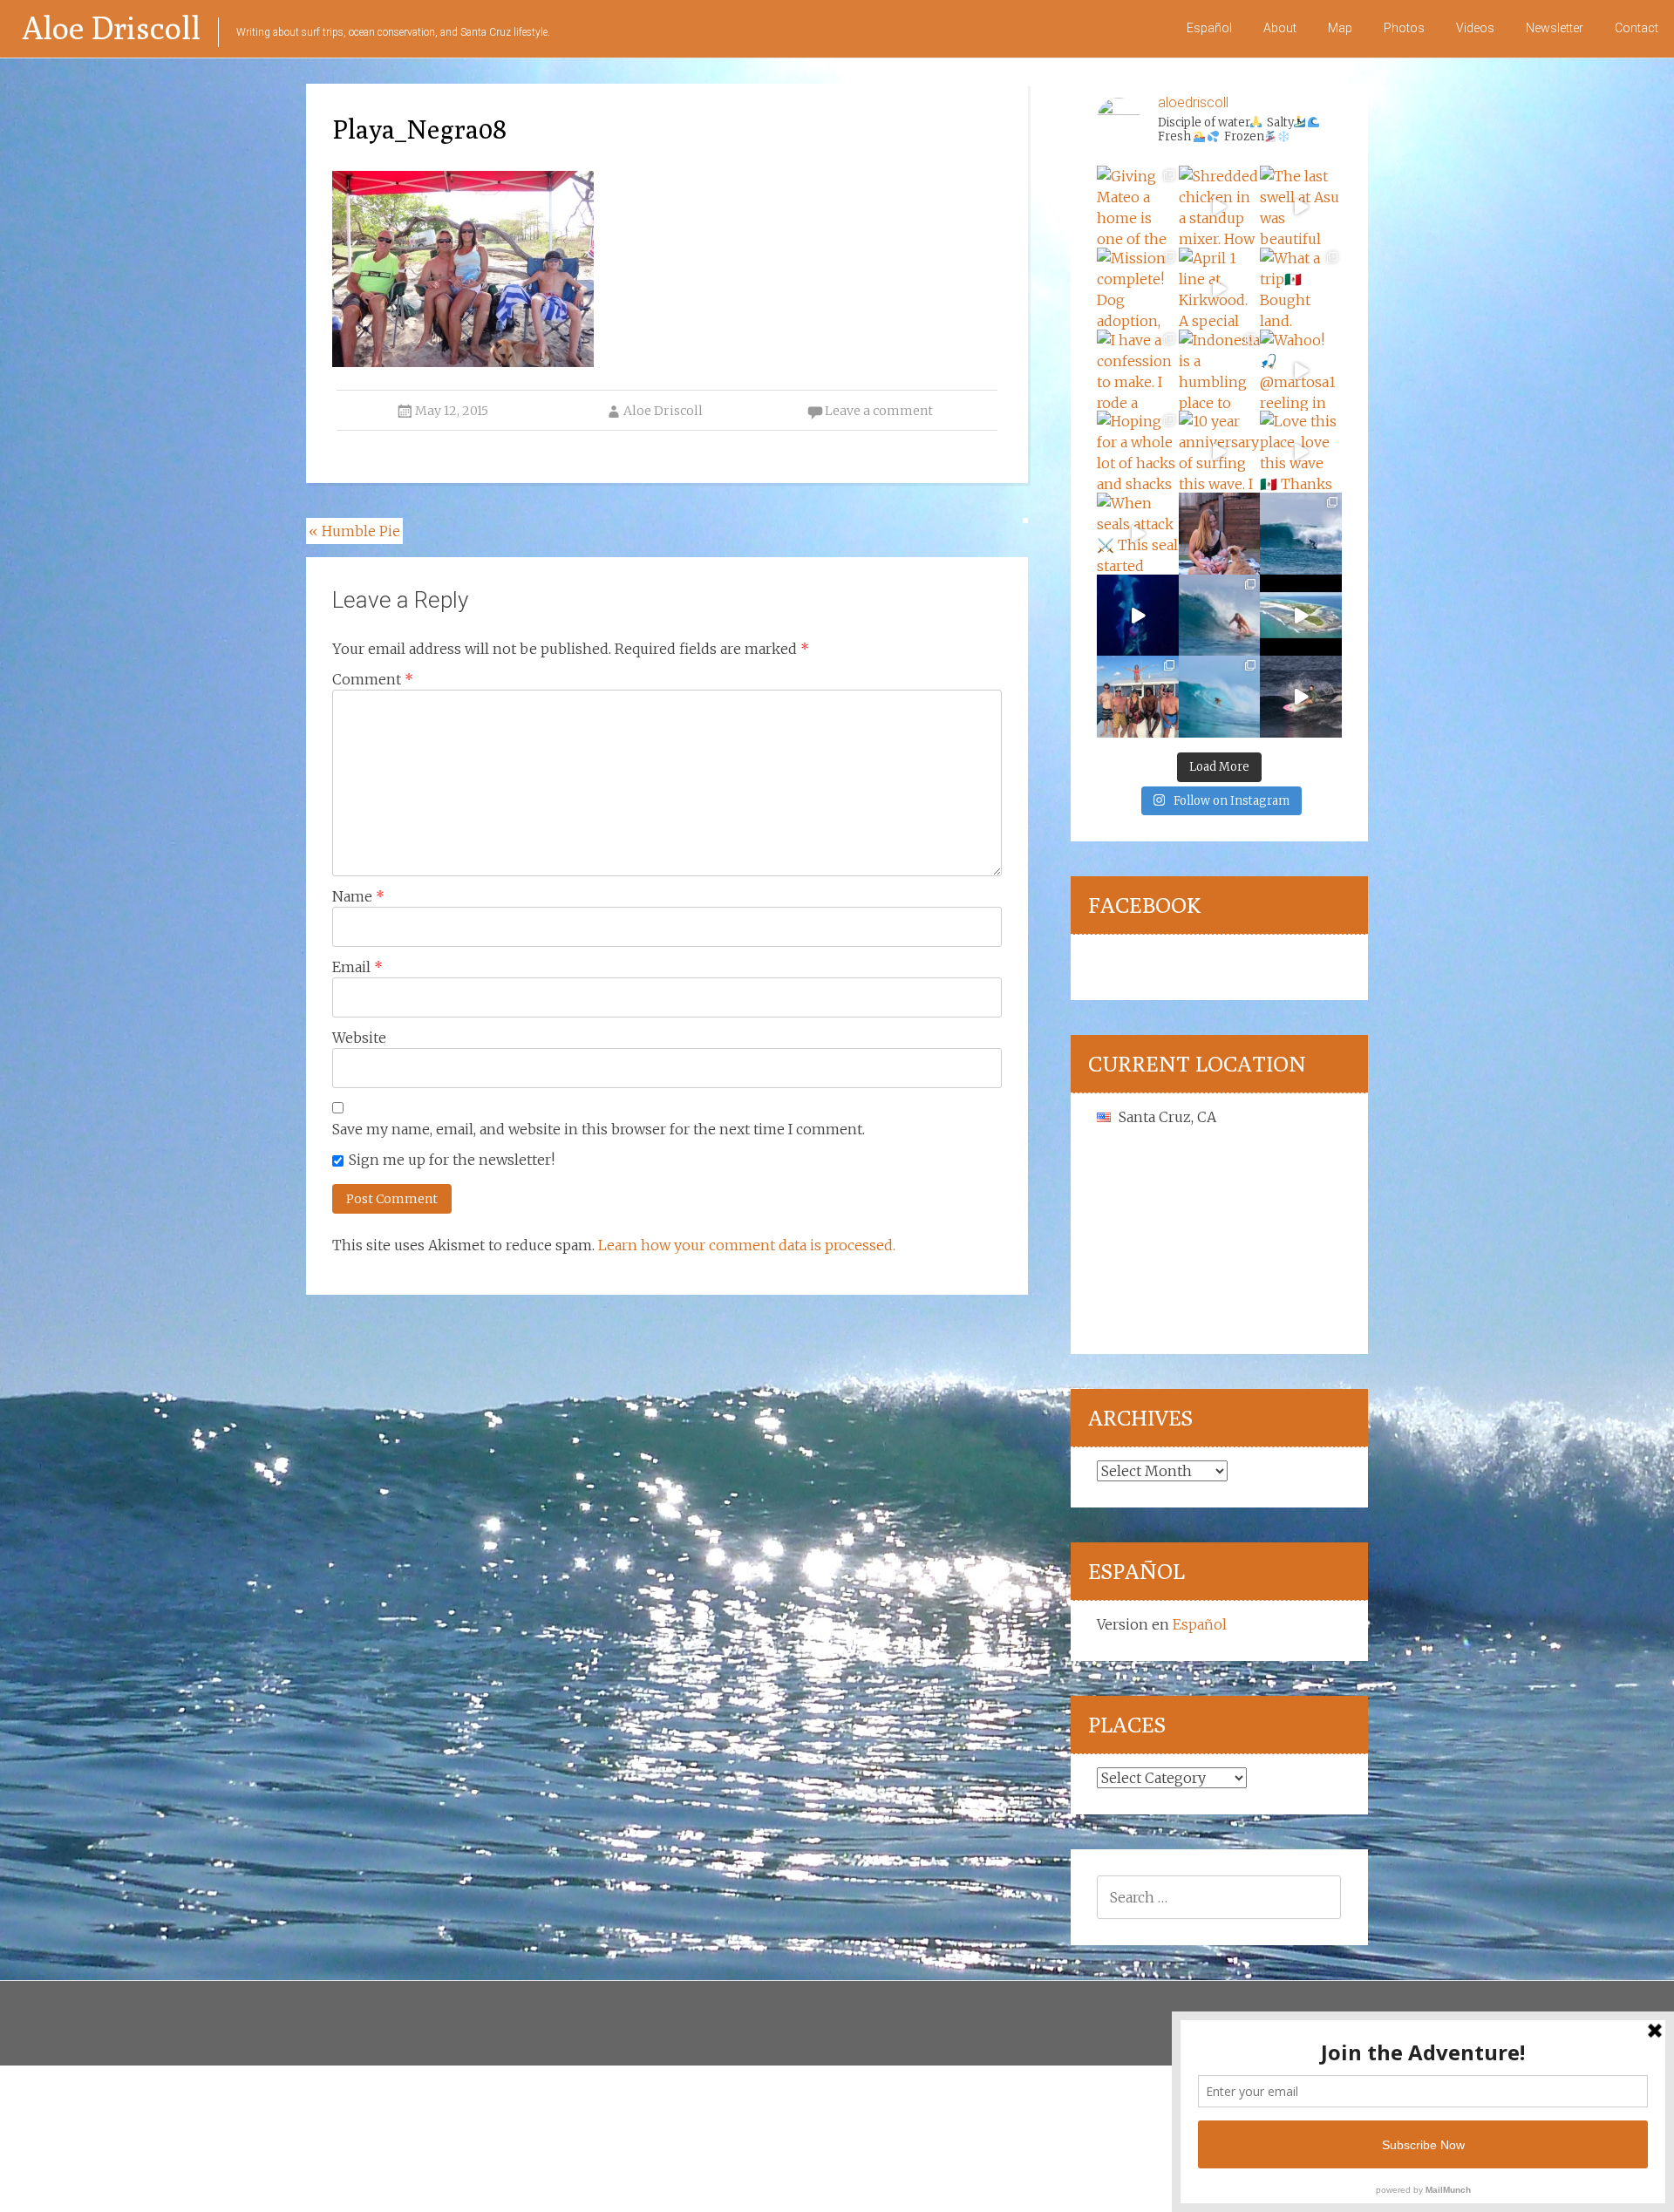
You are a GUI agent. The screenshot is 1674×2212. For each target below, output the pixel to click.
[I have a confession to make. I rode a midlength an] (1138, 371)
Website (359, 1038)
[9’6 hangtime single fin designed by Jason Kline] (1220, 616)
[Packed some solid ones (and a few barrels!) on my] (1301, 534)
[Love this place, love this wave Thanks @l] (1301, 452)
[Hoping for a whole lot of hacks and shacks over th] (1138, 452)
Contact (1637, 28)
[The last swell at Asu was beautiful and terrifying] (1301, 207)
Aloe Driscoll (111, 27)
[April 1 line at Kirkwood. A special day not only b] (1220, 289)
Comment (373, 679)
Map (1340, 28)
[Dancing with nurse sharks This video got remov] (1138, 616)
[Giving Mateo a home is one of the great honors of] (1138, 207)
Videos (1475, 28)
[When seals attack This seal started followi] (1138, 534)
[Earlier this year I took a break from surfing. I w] (1220, 697)
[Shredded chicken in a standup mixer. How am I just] (1220, 207)
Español (1209, 28)
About (1280, 28)
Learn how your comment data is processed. (747, 1245)
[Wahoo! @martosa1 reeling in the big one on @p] (1301, 371)
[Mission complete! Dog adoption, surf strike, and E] (1138, 289)
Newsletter (1555, 28)
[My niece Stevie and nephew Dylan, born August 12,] (1220, 534)
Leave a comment (879, 411)
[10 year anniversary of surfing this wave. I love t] (1220, 452)
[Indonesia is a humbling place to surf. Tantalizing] (1220, 371)
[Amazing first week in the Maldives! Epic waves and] (1301, 697)
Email (357, 967)
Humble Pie (354, 531)
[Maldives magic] (1138, 697)
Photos (1404, 28)
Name (358, 896)
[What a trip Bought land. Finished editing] (1301, 289)
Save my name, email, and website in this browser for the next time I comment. (599, 1129)
